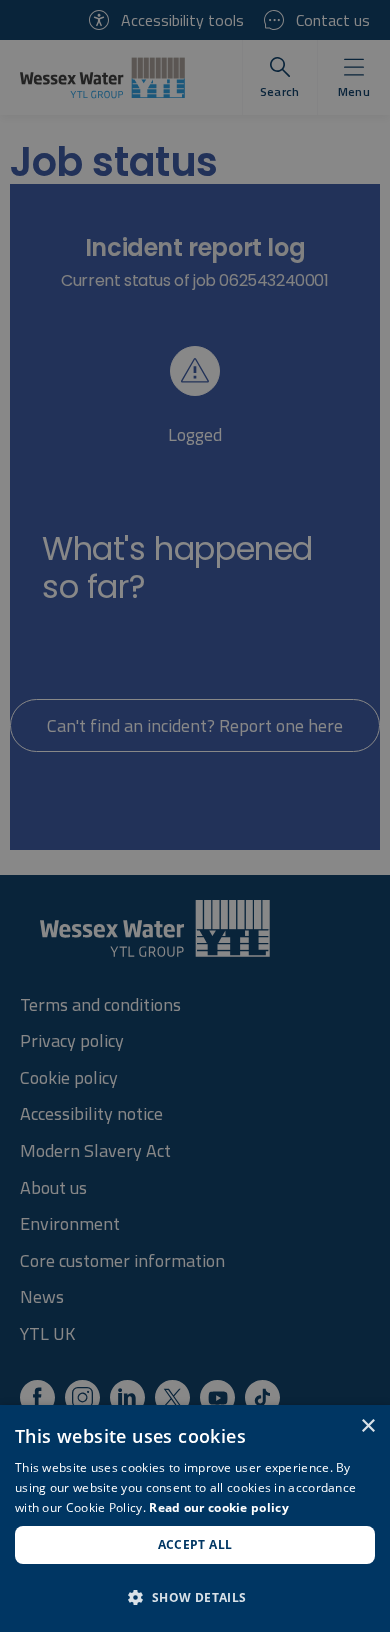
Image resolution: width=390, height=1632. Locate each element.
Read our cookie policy (219, 1507)
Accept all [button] (195, 1544)
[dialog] (195, 1518)
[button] (195, 1597)
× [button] (367, 1426)
